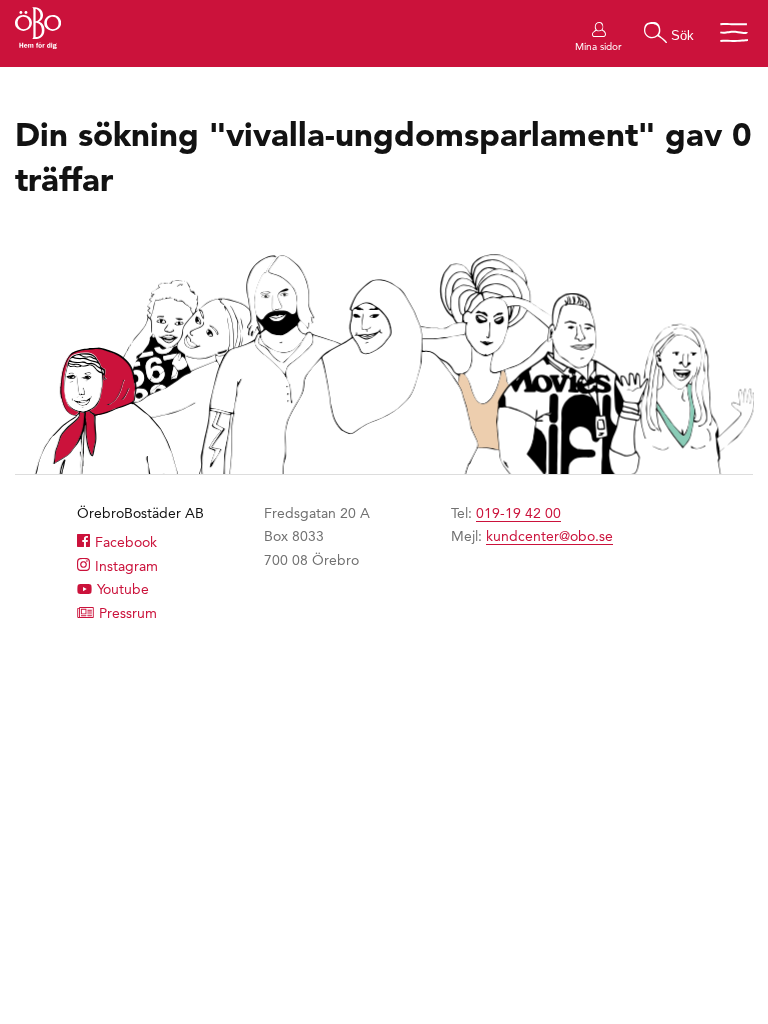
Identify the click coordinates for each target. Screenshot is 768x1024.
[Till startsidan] (38, 30)
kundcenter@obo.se (549, 536)
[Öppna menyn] (734, 32)
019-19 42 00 (518, 513)
